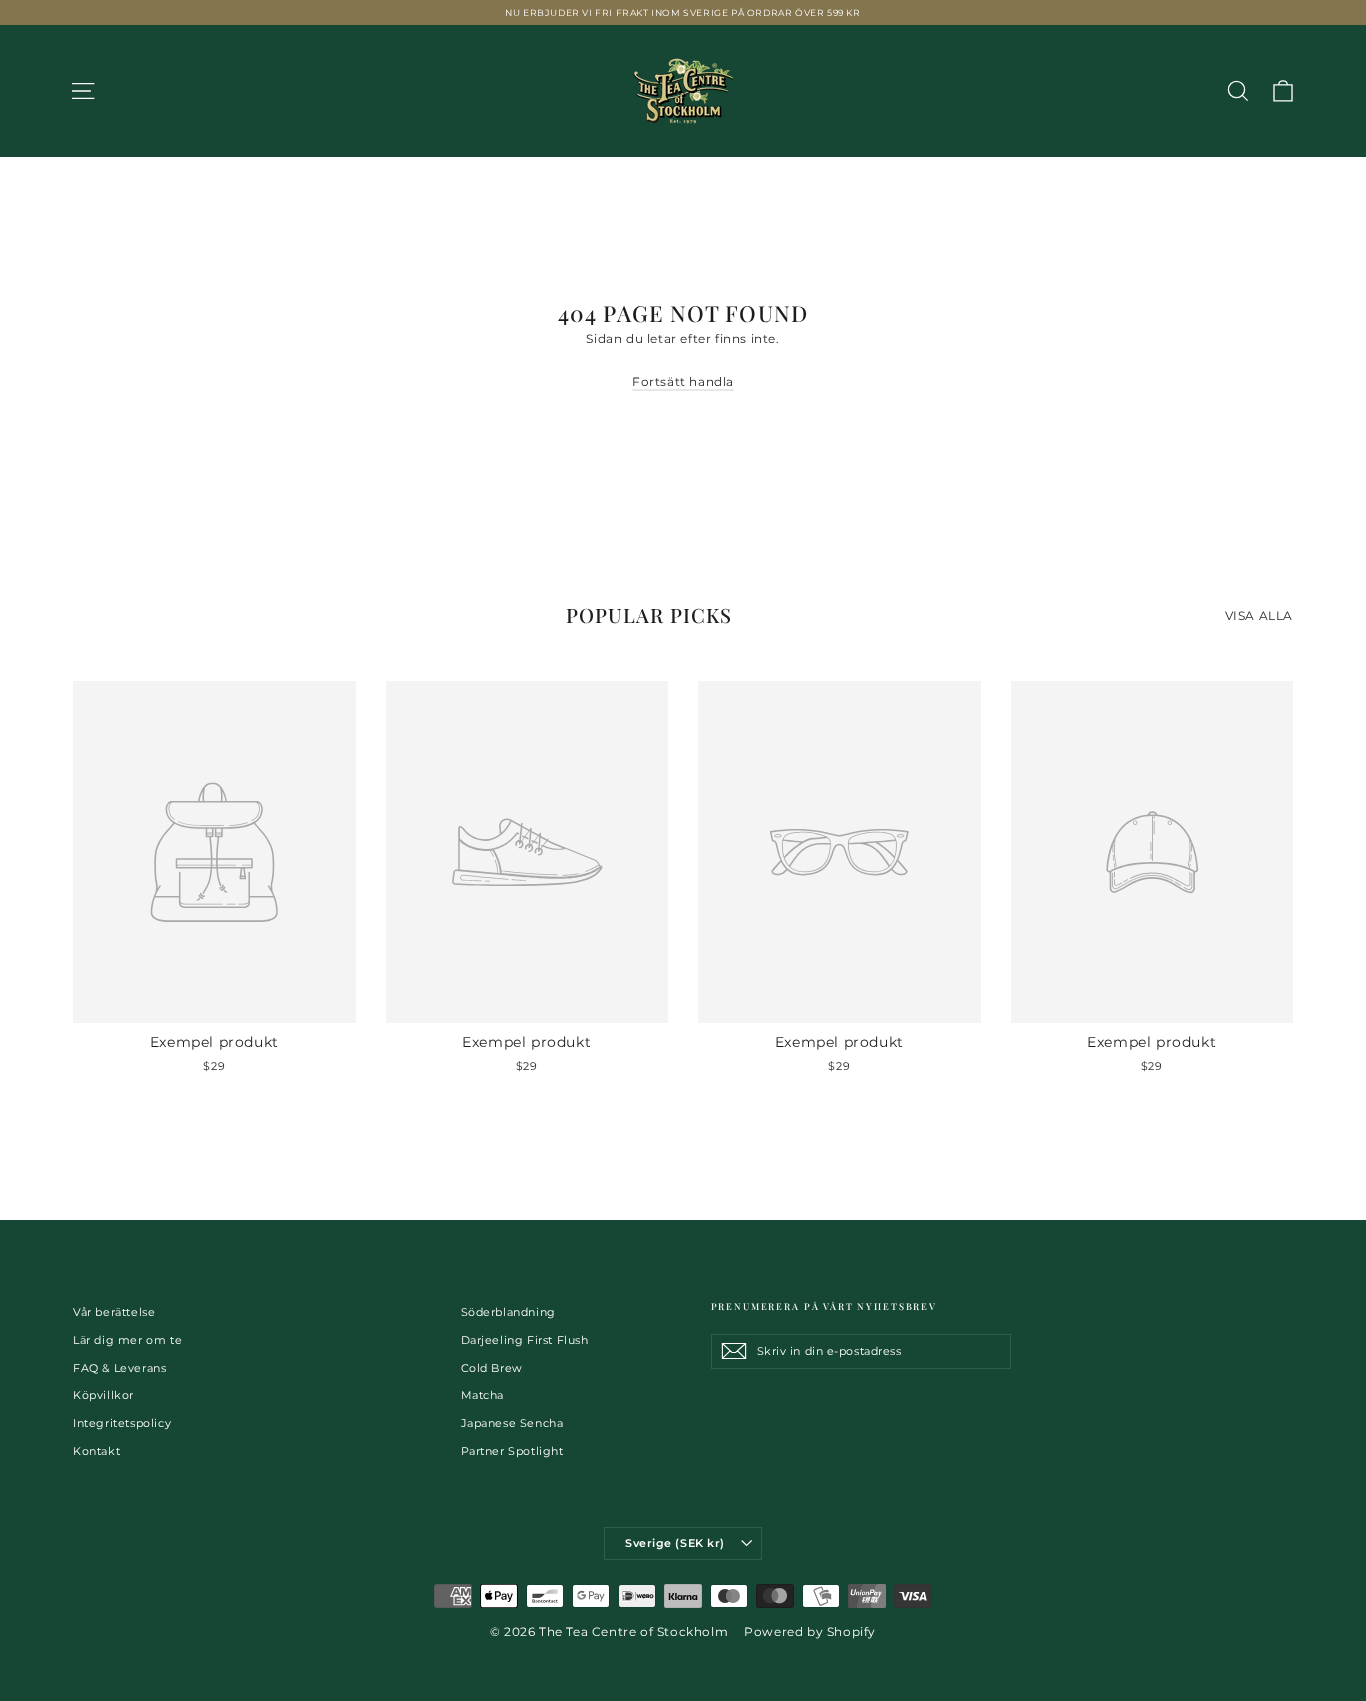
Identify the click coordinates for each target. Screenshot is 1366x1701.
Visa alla (1259, 615)
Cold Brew (492, 1368)
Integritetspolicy (122, 1423)
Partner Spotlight (512, 1451)
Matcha (483, 1395)
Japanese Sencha (512, 1423)
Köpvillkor (103, 1395)
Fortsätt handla (683, 381)
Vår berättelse (114, 1312)
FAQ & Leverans (119, 1368)
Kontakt (96, 1451)
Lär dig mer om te (127, 1340)
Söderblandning (508, 1312)
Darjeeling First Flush (525, 1340)
